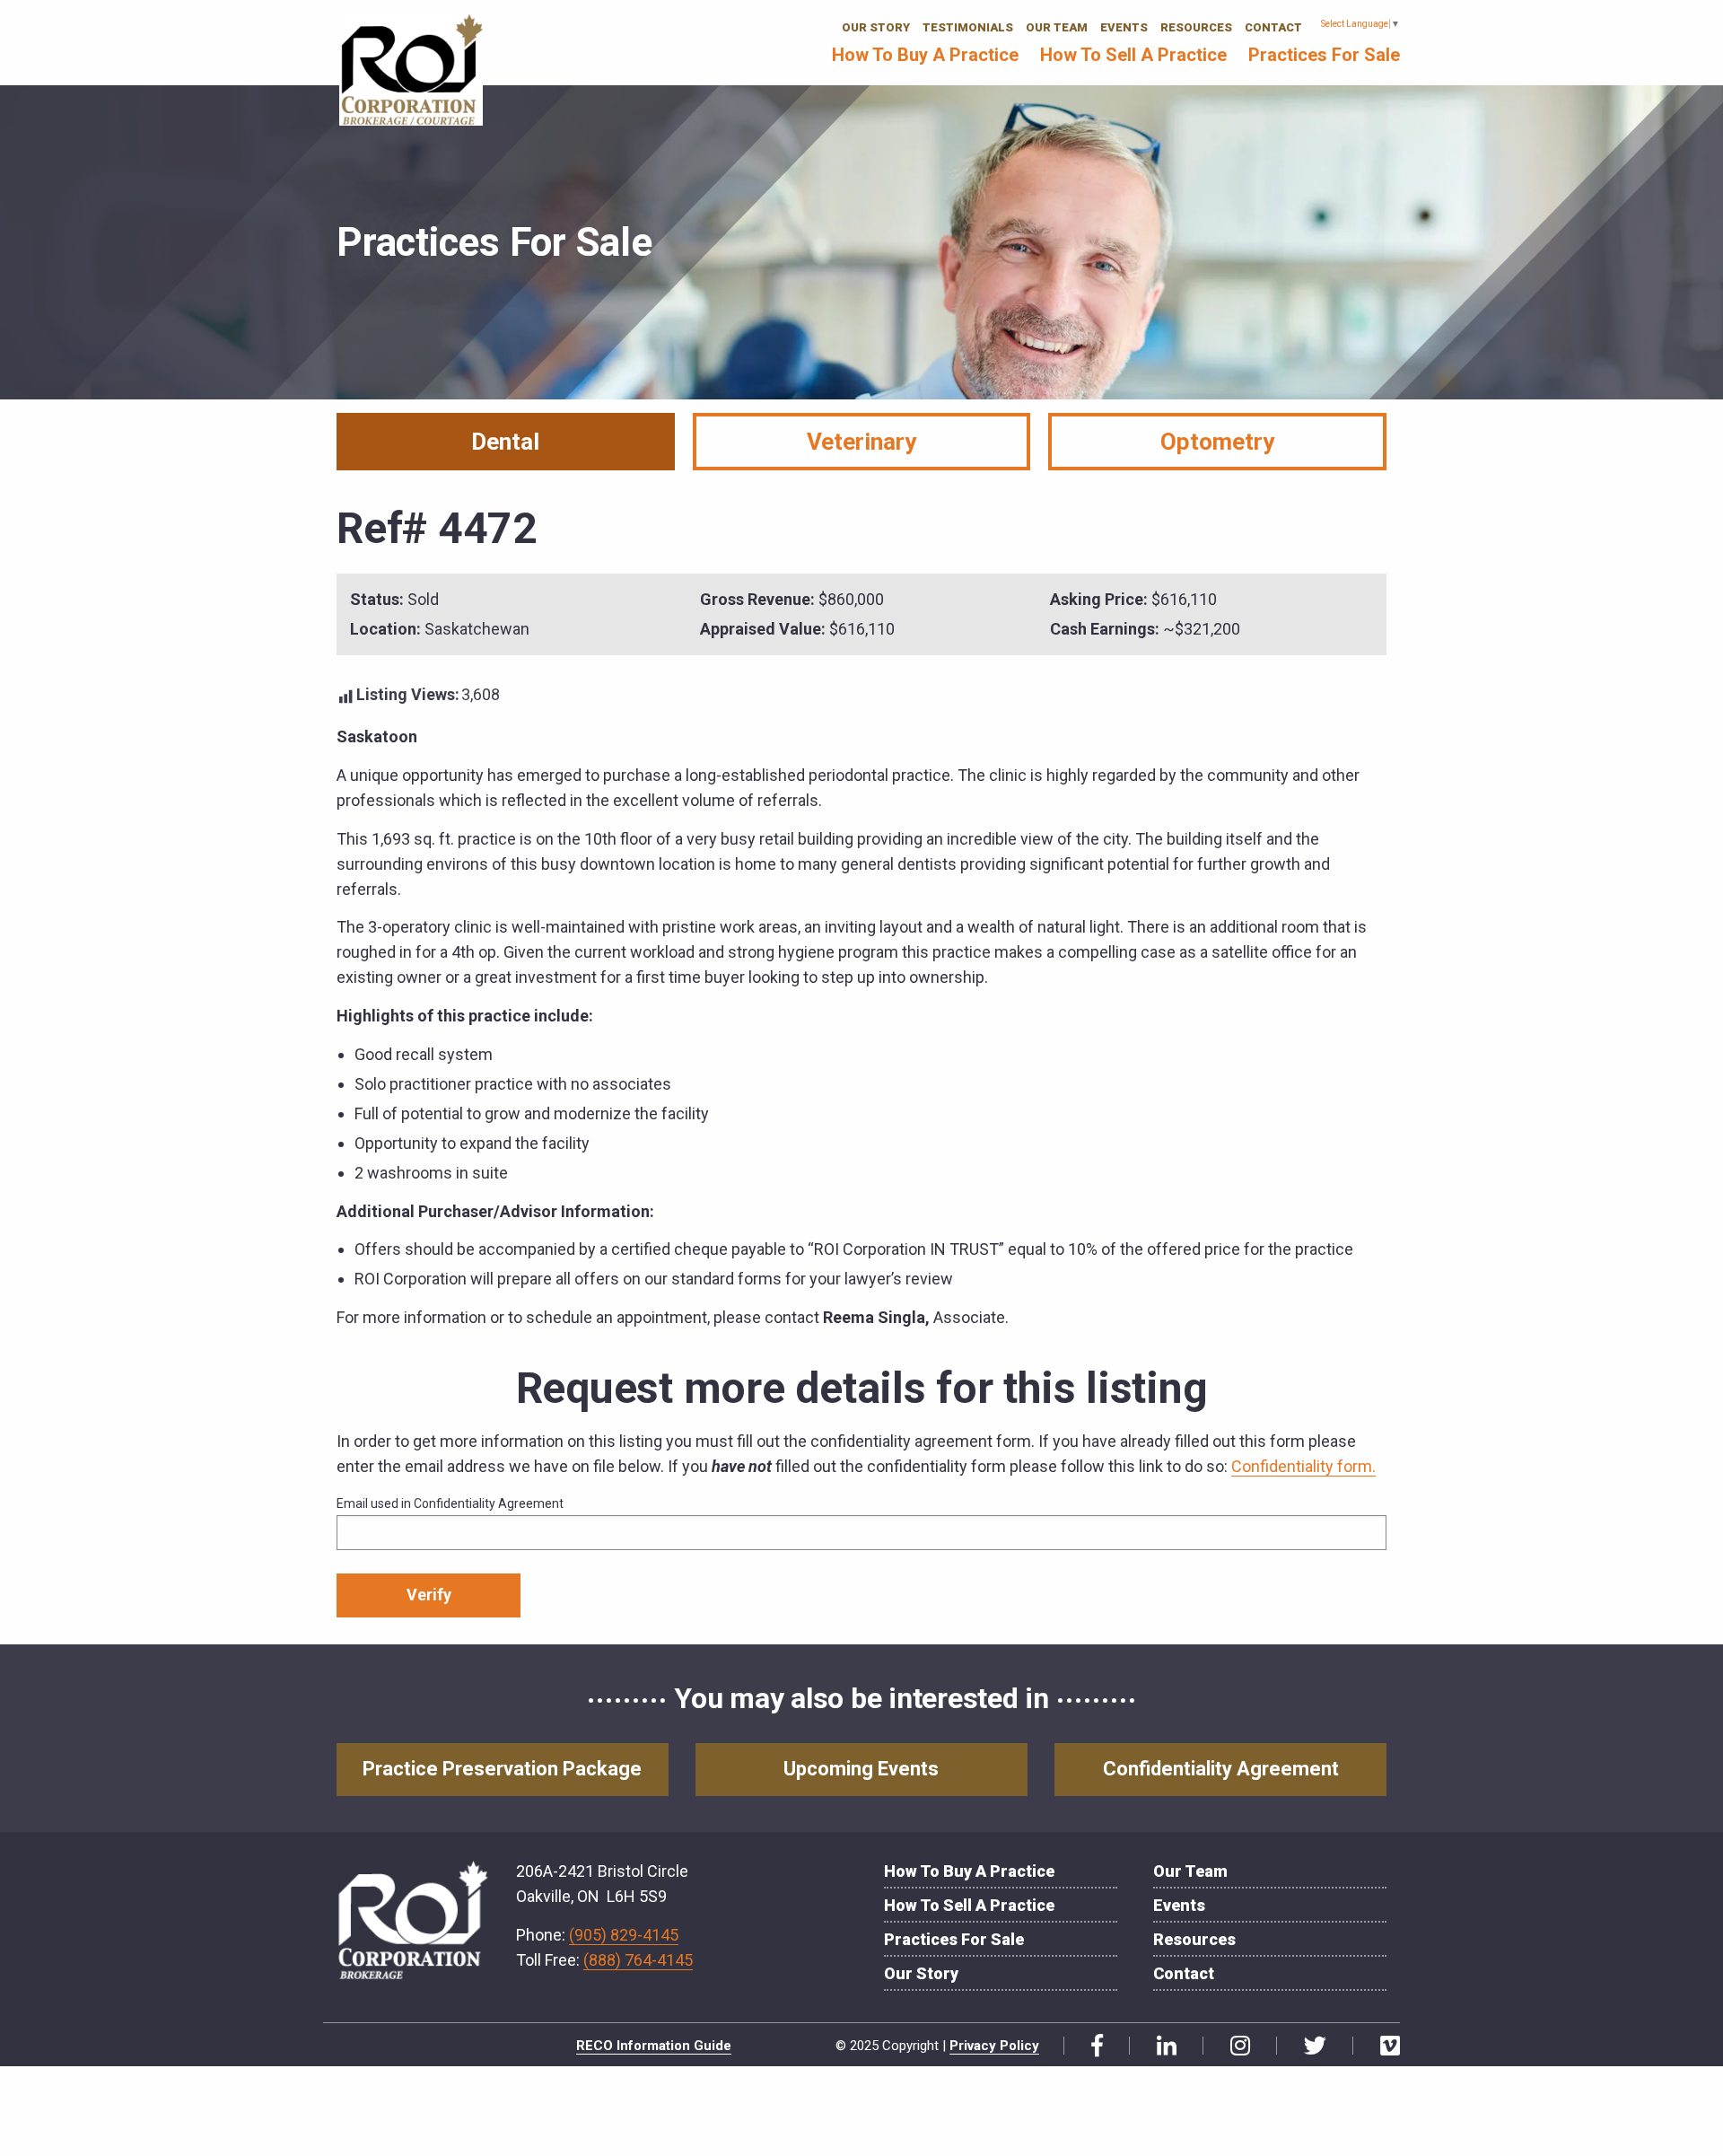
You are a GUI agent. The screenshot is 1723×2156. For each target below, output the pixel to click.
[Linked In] (1160, 2046)
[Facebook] (1090, 2046)
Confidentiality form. (1303, 1466)
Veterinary (861, 442)
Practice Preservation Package (502, 1769)
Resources (1196, 27)
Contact (1273, 27)
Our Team (1057, 27)
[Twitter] (1308, 2046)
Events (1124, 27)
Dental (505, 442)
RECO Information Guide (654, 2046)
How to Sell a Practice (1133, 55)
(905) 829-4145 (624, 1935)
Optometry (1217, 442)
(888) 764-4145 (638, 1960)
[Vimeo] (1383, 2046)
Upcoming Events (861, 1769)
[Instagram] (1233, 2046)
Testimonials (968, 27)
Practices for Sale (1324, 55)
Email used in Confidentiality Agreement (450, 1503)
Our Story (876, 27)
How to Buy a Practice (925, 55)
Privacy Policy (994, 2046)
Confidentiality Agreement (1221, 1769)
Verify (429, 1595)
